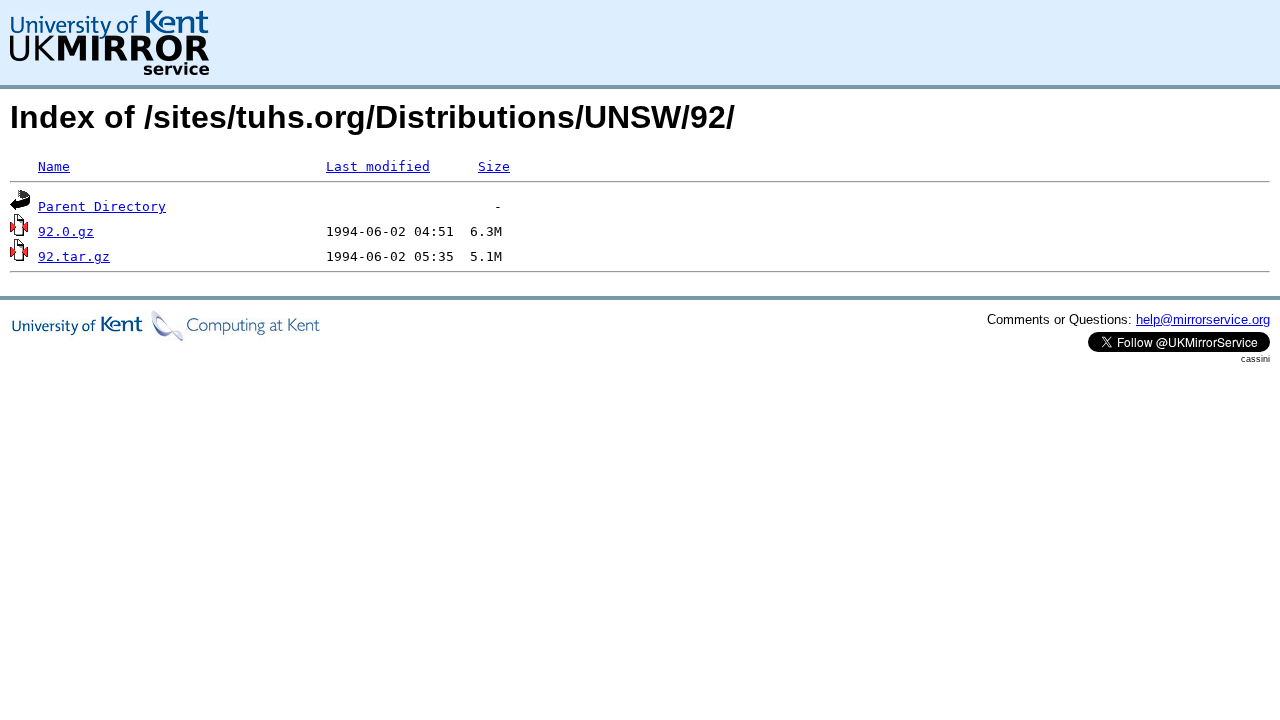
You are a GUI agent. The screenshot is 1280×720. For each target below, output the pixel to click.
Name (54, 166)
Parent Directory (102, 206)
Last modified (378, 166)
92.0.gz (66, 231)
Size (494, 166)
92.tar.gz (74, 256)
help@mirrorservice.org (1203, 319)
